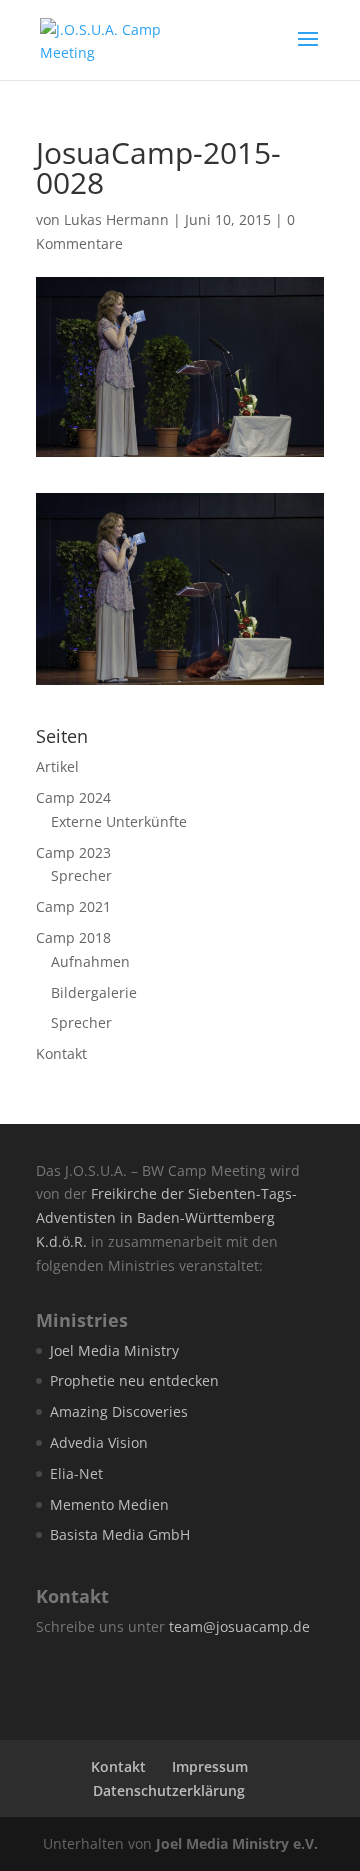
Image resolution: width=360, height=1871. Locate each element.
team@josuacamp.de (239, 1626)
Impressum (210, 1766)
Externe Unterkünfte (119, 821)
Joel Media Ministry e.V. (237, 1843)
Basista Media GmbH (120, 1534)
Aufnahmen (90, 961)
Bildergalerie (94, 992)
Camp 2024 (73, 797)
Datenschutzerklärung (169, 1790)
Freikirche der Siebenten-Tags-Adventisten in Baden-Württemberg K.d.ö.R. (166, 1217)
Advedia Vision (99, 1442)
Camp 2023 (73, 852)
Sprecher (81, 875)
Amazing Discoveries (119, 1411)
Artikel (57, 766)
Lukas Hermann (116, 219)
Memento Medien (109, 1504)
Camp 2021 (73, 906)
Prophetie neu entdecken (134, 1380)
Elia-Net (76, 1473)
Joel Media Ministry (114, 1350)
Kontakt (61, 1053)
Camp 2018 (73, 937)
